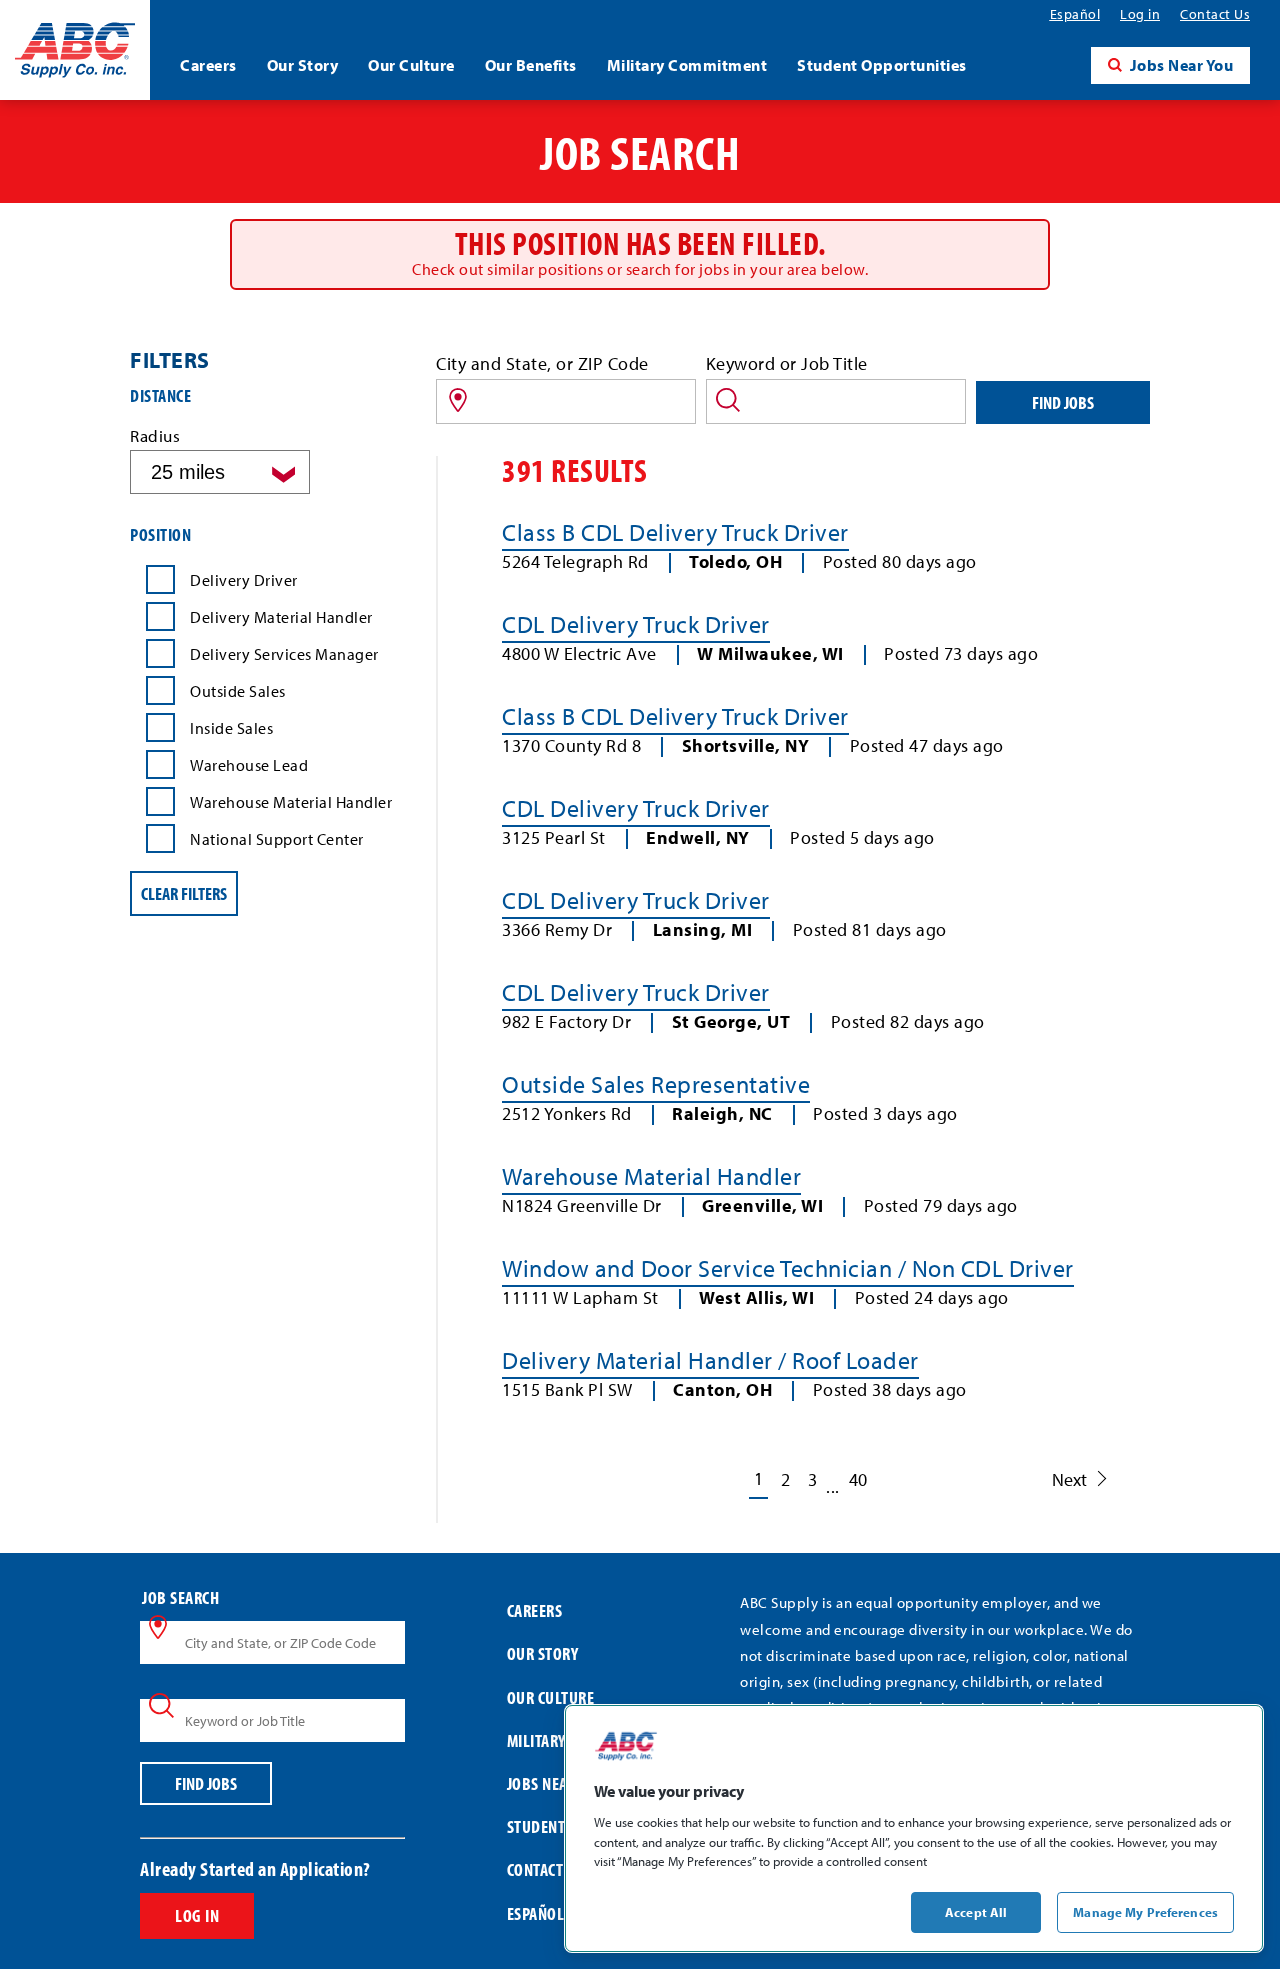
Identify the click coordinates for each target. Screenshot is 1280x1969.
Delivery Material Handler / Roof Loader (710, 1360)
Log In (197, 1915)
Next (1069, 1479)
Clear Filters (184, 893)
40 (858, 1479)
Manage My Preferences (1145, 1911)
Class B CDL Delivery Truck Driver (675, 532)
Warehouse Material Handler (651, 1176)
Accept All (976, 1911)
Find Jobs (1063, 402)
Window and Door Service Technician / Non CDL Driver (788, 1268)
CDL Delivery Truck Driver (636, 624)
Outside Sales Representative (656, 1084)
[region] (914, 1828)
